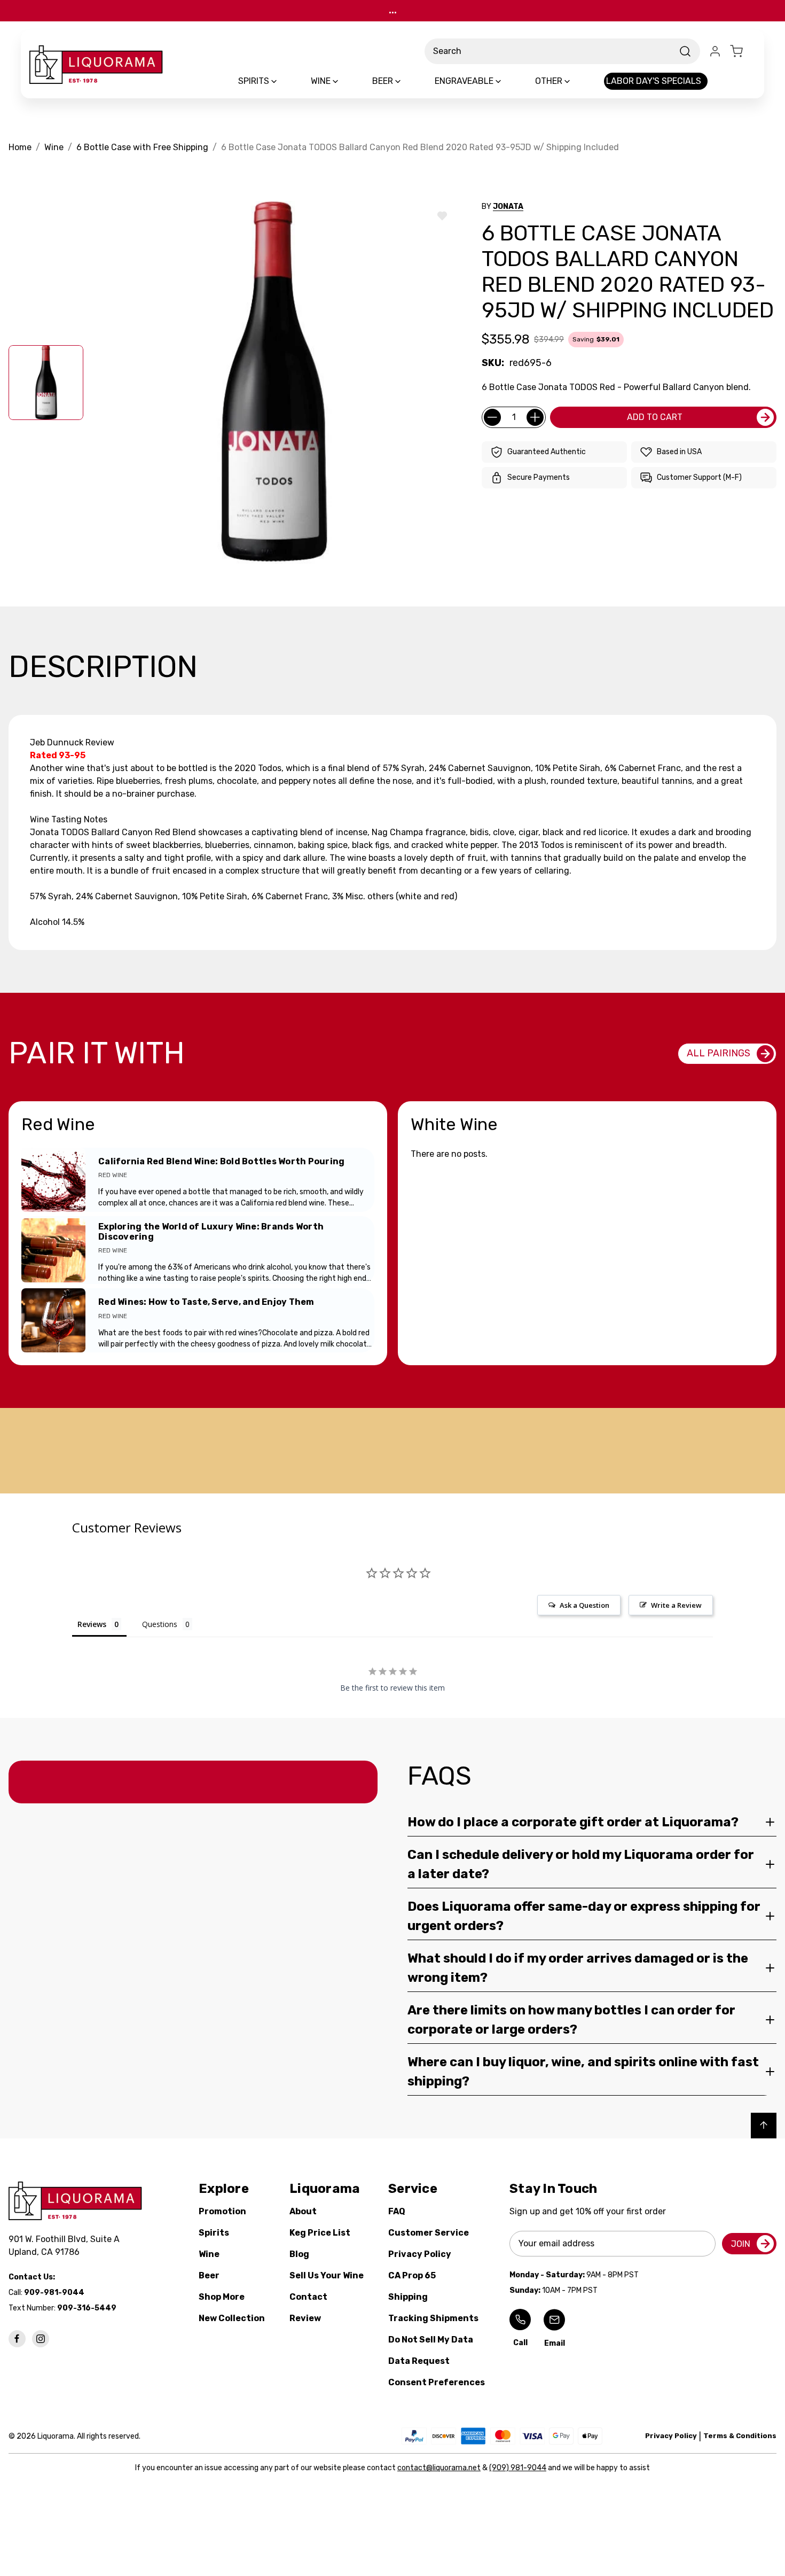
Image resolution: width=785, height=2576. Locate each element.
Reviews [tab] (92, 1624)
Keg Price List (320, 2233)
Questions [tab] (160, 1624)
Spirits (214, 2233)
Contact (308, 2297)
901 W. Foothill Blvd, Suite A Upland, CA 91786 (66, 2246)
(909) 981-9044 (518, 2468)
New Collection (232, 2318)
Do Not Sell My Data (431, 2340)
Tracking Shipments (433, 2318)
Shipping (408, 2297)
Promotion (222, 2211)
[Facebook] (17, 2339)
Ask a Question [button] (584, 1605)
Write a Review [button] (676, 1605)
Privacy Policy (420, 2254)
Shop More (222, 2297)
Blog (299, 2254)
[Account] (715, 51)
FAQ (397, 2211)
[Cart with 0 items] (743, 51)
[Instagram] (41, 2339)
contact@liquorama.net (439, 2468)
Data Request (419, 2361)
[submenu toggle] (283, 81)
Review (305, 2318)
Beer (209, 2275)
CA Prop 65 (412, 2275)
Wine (209, 2254)
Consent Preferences (437, 2382)
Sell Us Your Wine (327, 2275)
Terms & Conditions (740, 2436)
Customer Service (429, 2233)
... (393, 10)
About (303, 2211)
